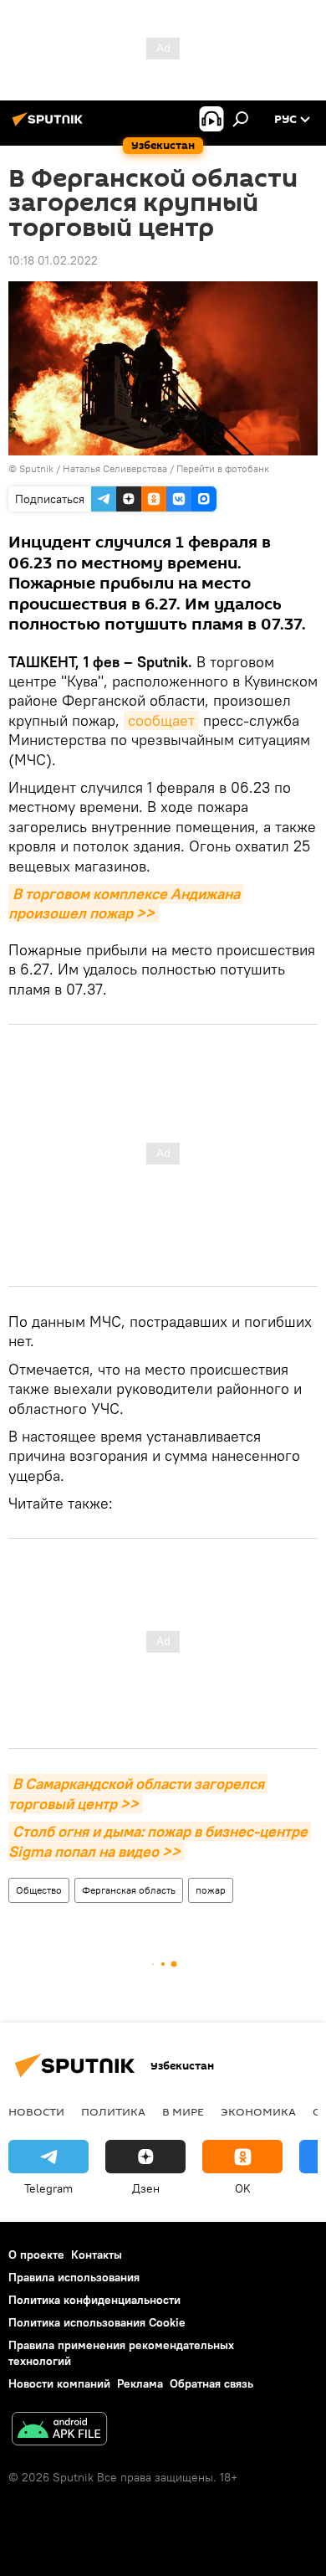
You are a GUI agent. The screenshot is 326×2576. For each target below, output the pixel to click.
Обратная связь (211, 2383)
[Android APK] (59, 2431)
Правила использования (74, 2277)
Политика (113, 2111)
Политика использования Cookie (97, 2322)
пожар (211, 1890)
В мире (183, 2111)
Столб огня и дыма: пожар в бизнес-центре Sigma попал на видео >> (160, 1841)
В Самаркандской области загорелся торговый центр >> (138, 1793)
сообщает (161, 720)
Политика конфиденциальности (94, 2300)
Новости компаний (59, 2383)
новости (36, 2111)
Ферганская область (129, 1890)
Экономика (258, 2111)
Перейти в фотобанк (223, 468)
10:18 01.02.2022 (53, 260)
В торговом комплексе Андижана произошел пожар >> (126, 903)
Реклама (140, 2383)
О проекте (36, 2255)
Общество (39, 1890)
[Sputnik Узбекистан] (50, 126)
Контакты (97, 2255)
